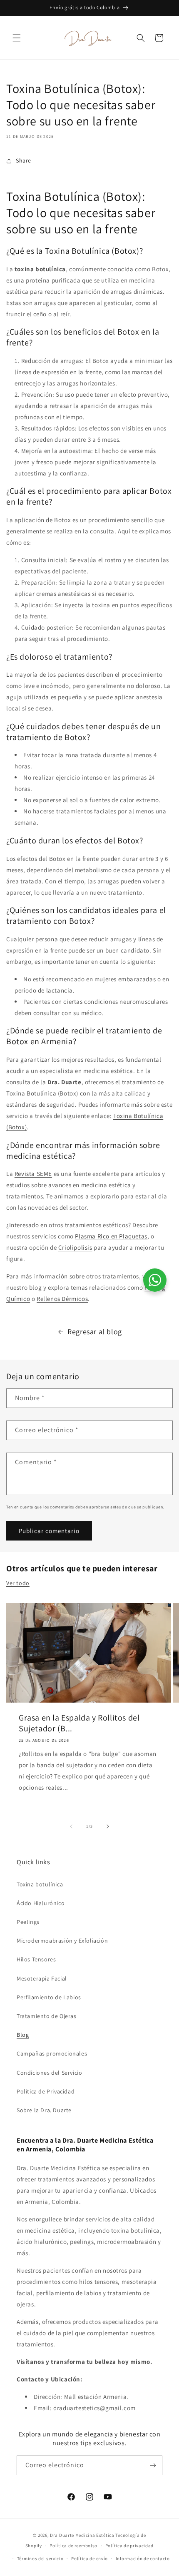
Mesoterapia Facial (42, 1978)
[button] (17, 38)
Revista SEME (33, 1174)
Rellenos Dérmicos (62, 1299)
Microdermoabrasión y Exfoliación (62, 1941)
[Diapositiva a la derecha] (108, 1826)
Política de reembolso (73, 2546)
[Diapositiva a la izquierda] (71, 1826)
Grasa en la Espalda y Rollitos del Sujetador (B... (79, 1723)
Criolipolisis (75, 1247)
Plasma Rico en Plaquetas (111, 1236)
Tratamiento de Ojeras (47, 2016)
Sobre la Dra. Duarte (44, 2110)
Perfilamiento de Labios (49, 1997)
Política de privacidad (129, 2546)
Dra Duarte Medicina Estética (82, 2535)
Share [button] (24, 160)
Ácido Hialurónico (41, 1903)
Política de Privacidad (46, 2091)
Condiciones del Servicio (49, 2073)
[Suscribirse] (153, 2465)
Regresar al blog (95, 1332)
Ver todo (18, 1583)
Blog (23, 2035)
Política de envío (89, 2558)
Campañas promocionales (52, 2053)
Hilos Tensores (36, 1959)
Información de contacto (143, 2558)
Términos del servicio (40, 2558)
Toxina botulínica (40, 1884)
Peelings (28, 1922)
